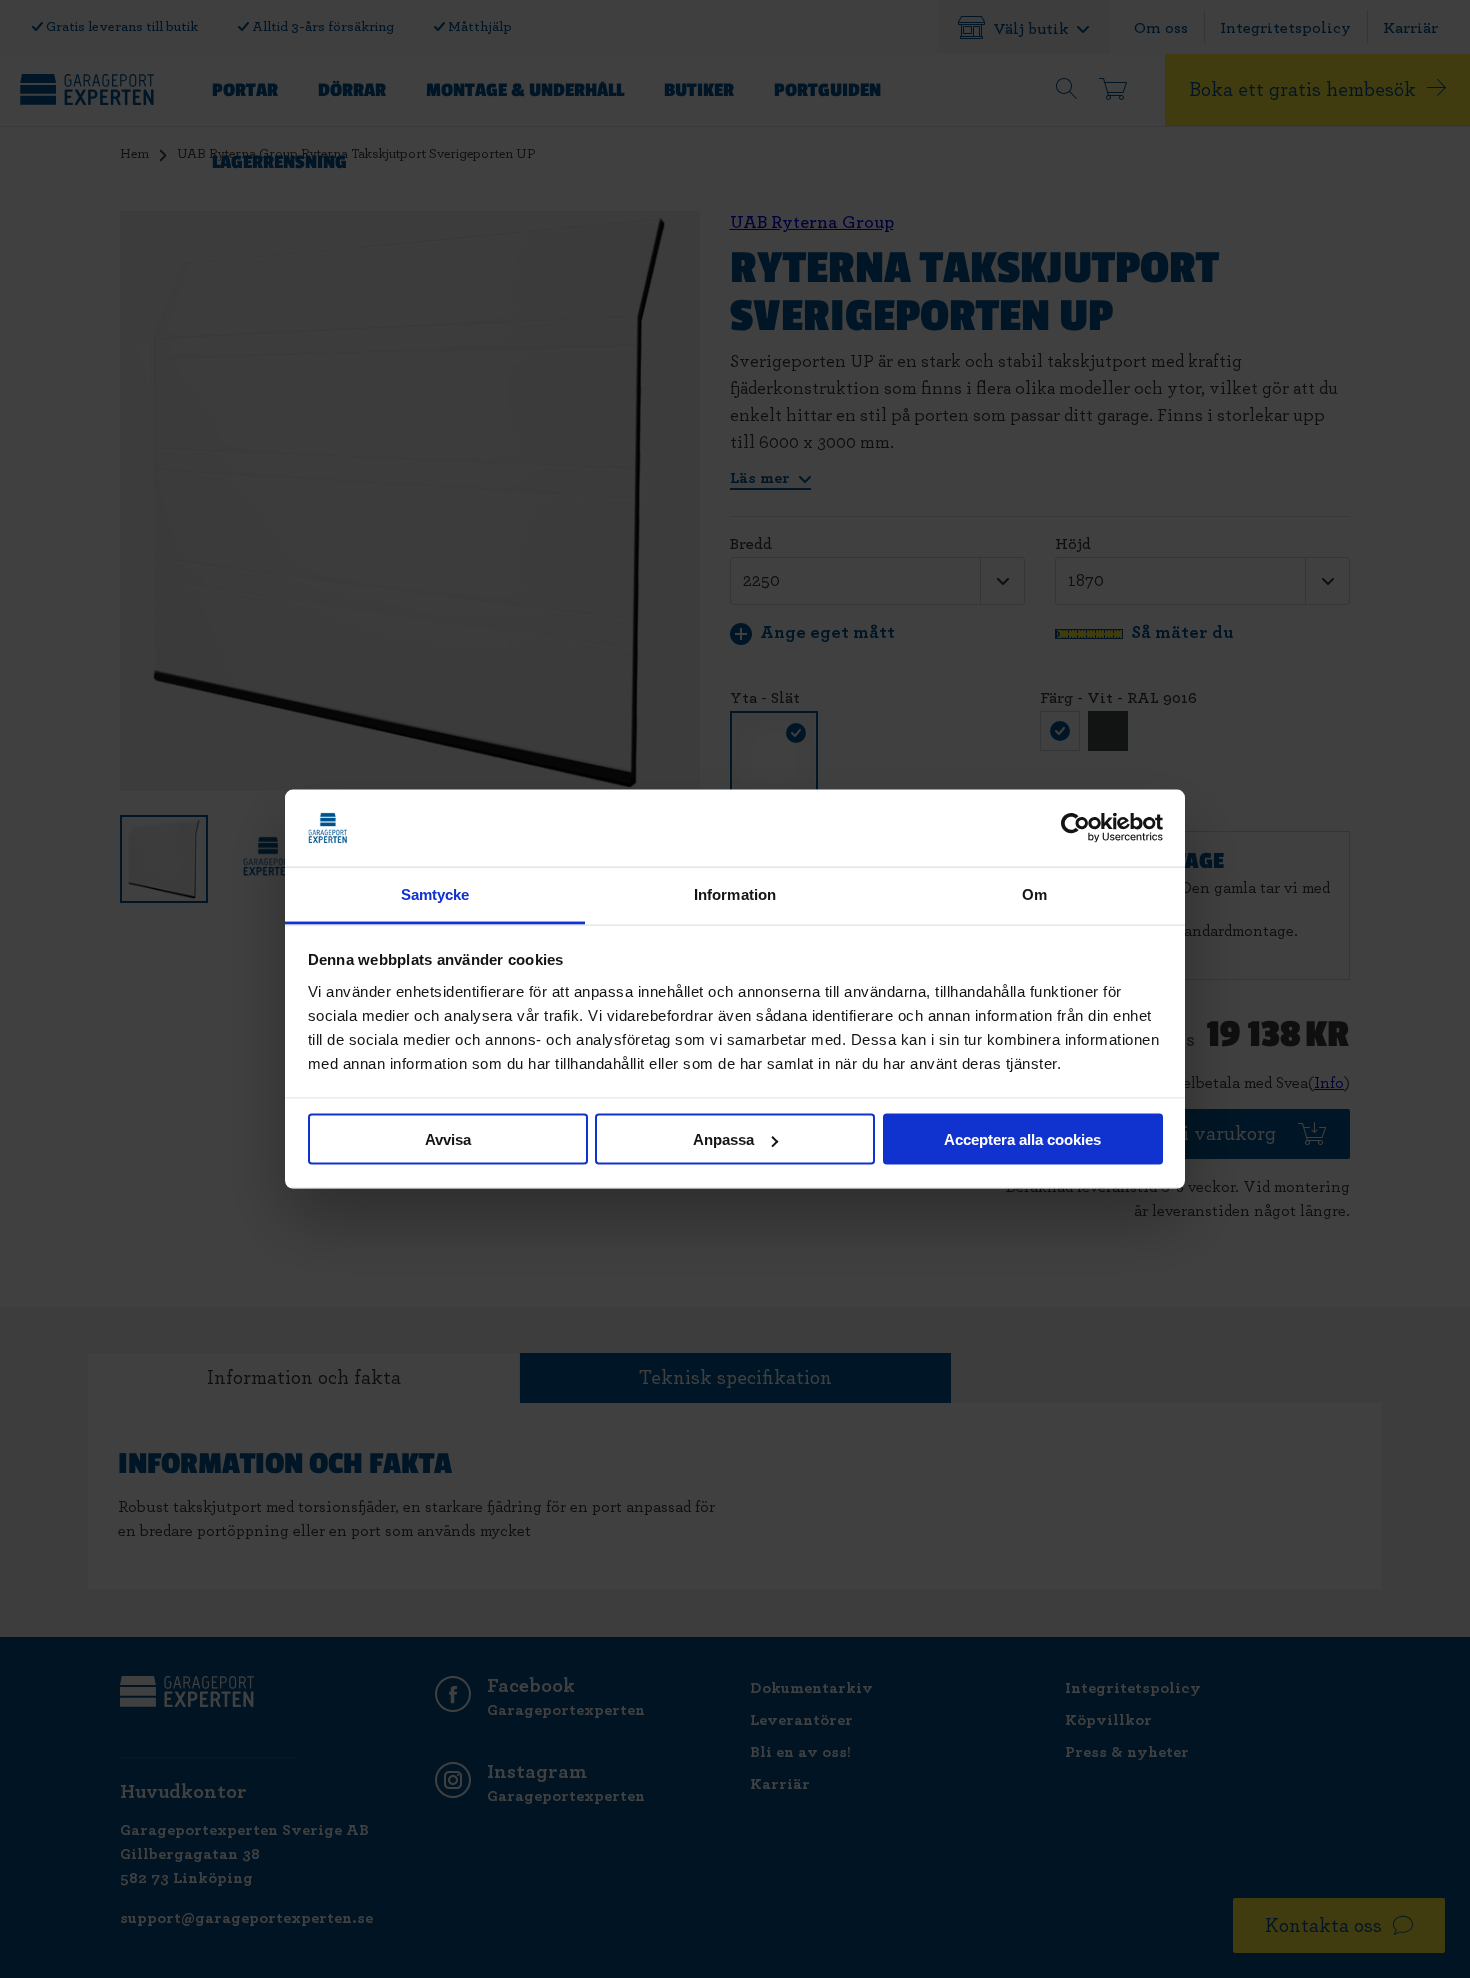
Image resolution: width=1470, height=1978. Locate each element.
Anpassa (723, 1139)
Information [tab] (735, 893)
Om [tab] (1034, 893)
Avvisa (448, 1139)
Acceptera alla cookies (1022, 1139)
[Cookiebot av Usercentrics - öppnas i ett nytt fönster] (1075, 828)
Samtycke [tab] (435, 893)
